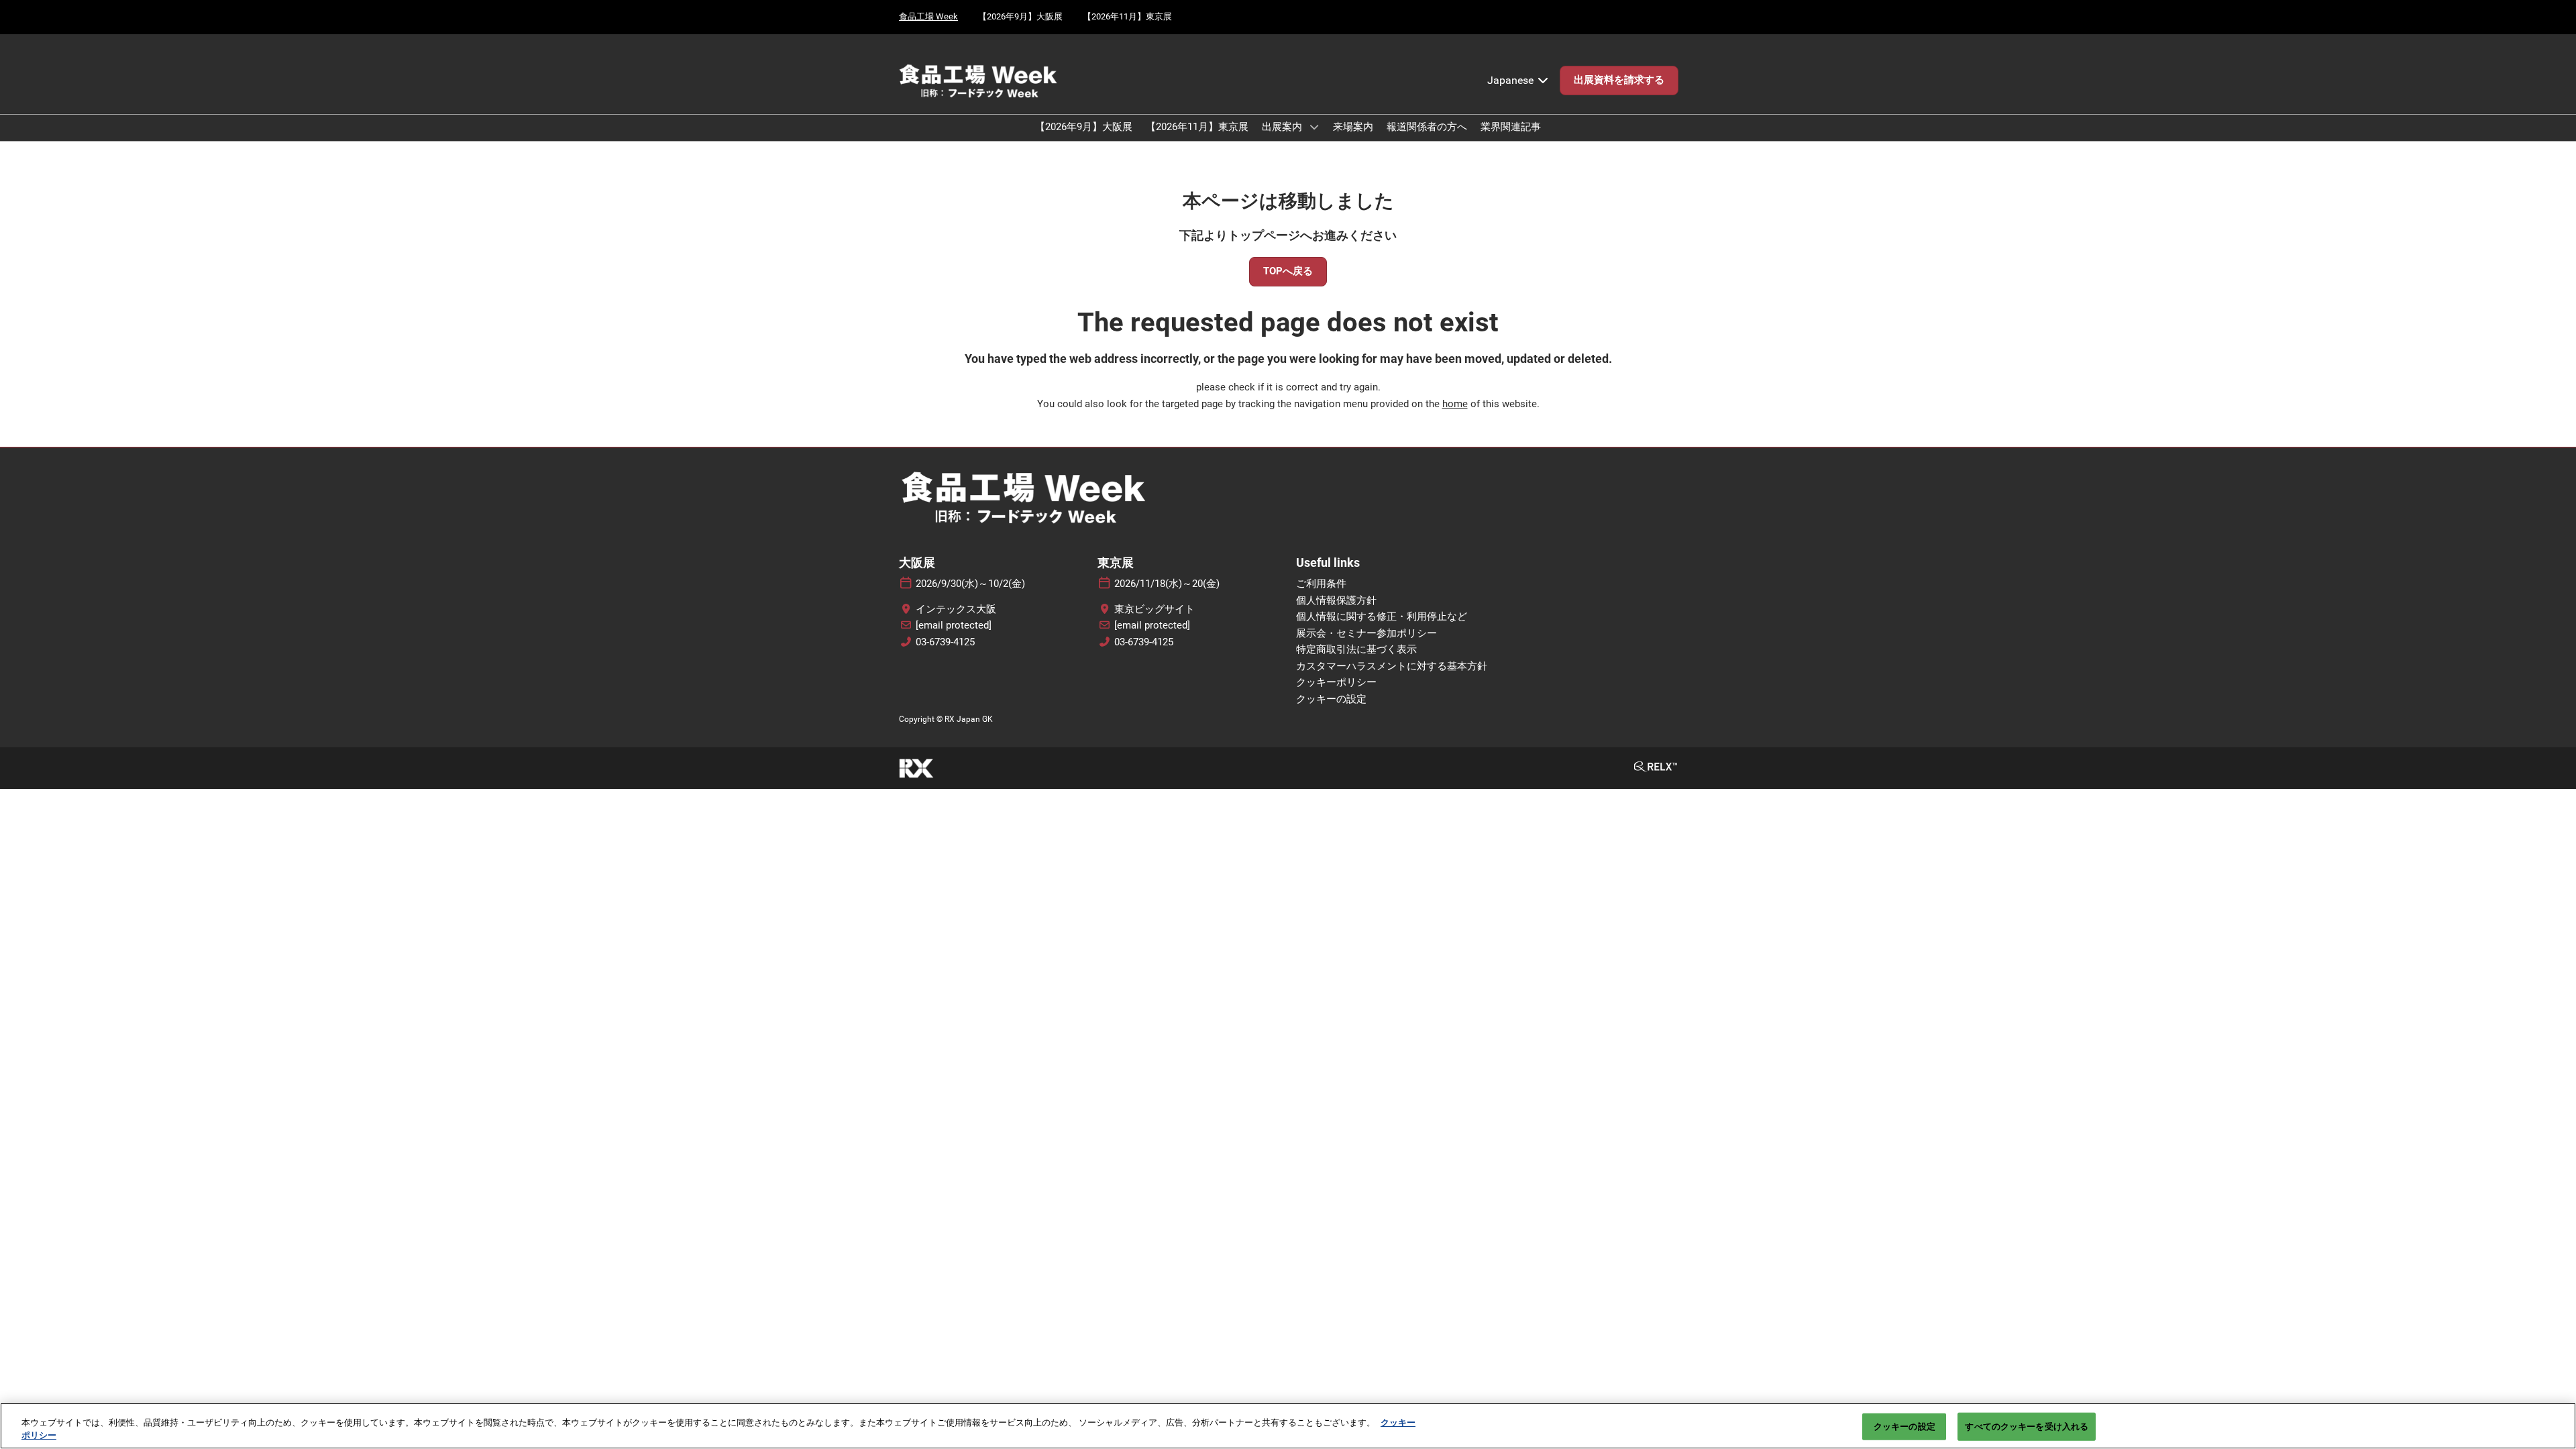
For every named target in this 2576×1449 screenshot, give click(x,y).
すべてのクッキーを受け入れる (2027, 1427)
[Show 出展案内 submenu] (1314, 127)
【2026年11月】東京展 (1127, 16)
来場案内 (1353, 127)
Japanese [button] (1512, 80)
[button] (1619, 80)
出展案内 (1283, 127)
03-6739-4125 (945, 642)
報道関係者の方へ (1427, 127)
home (1455, 404)
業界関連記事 (1511, 127)
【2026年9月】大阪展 (1020, 16)
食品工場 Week (928, 16)
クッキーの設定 (1904, 1427)
